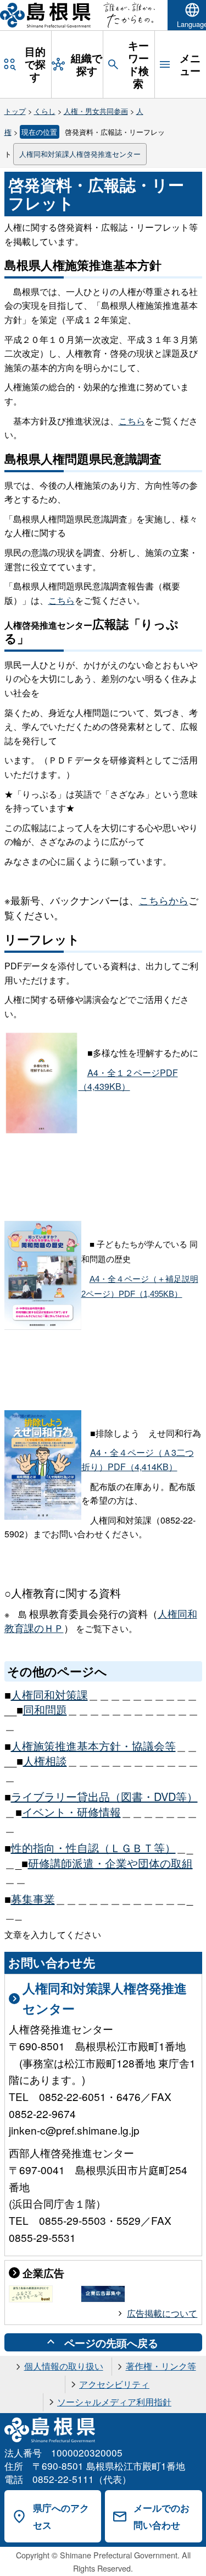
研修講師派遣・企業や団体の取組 (110, 1863)
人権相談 (45, 1761)
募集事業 (33, 1899)
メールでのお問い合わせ (162, 2516)
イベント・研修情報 (71, 1812)
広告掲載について (162, 2313)
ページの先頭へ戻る (111, 2343)
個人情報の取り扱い (64, 2366)
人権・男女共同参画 (96, 111)
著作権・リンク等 (161, 2366)
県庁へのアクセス (61, 2516)
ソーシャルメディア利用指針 (114, 2402)
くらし (45, 111)
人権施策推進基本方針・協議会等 (93, 1746)
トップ (15, 111)
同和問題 (45, 1709)
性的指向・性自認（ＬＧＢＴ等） (93, 1848)
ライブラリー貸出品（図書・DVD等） (104, 1796)
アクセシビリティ (114, 2384)
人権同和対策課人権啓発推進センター (80, 154)
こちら (132, 421)
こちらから (164, 900)
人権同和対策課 (49, 1694)
